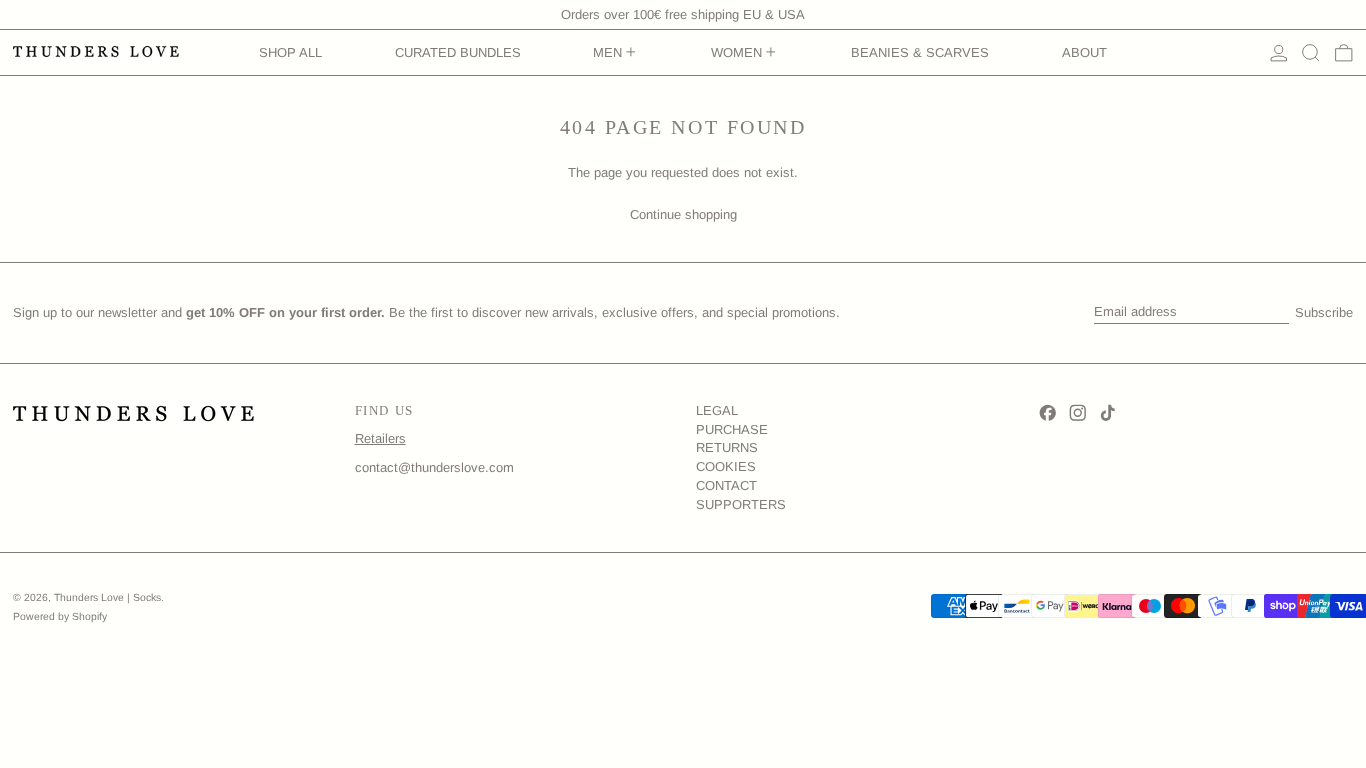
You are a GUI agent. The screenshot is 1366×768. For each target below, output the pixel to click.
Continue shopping (683, 214)
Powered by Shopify (60, 616)
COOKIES (726, 466)
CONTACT (726, 485)
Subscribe (1324, 312)
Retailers (380, 438)
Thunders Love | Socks (107, 597)
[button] (1311, 53)
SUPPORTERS (741, 504)
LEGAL (717, 410)
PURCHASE (732, 429)
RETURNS (727, 447)
